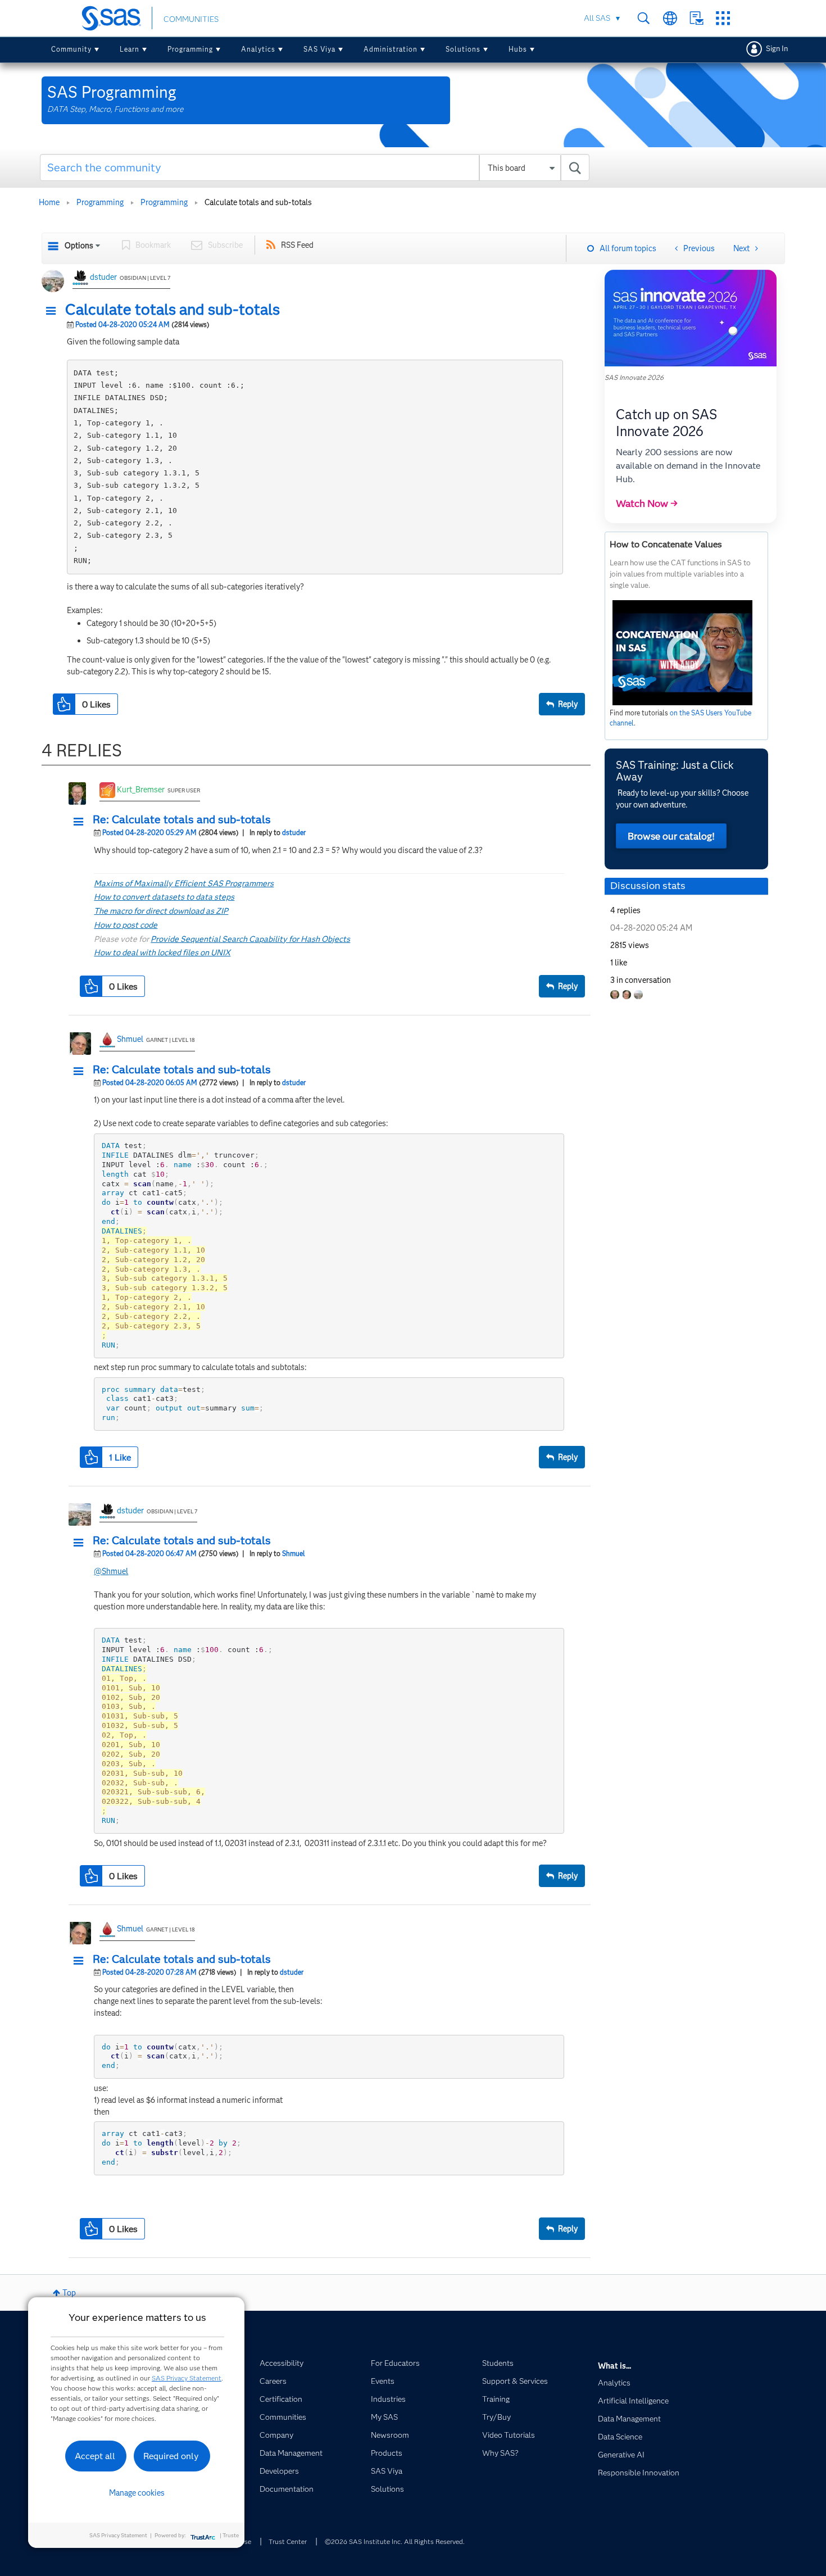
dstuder (103, 277)
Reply (568, 704)
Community (71, 49)
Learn (130, 49)
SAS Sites (723, 18)
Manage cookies (137, 2493)
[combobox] (315, 167)
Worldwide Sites (670, 18)
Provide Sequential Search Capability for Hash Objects (250, 939)
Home (49, 202)
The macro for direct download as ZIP (161, 911)
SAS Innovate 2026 (634, 377)
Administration (391, 49)
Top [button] (69, 2293)
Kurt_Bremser (141, 790)
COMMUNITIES (191, 19)
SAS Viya (319, 49)
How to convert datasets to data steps (164, 897)
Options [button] (79, 246)
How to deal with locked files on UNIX (162, 953)
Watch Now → (647, 504)
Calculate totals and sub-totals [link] (258, 202)
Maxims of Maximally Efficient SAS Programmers (184, 883)
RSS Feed (297, 245)
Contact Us (696, 18)
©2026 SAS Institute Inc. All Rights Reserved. (395, 2541)
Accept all (95, 2456)
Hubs (518, 49)
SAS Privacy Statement (187, 2378)
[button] (54, 311)
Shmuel (130, 1039)
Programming (190, 49)
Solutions (463, 49)
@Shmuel (111, 1571)
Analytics (258, 49)
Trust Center (288, 2541)
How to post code (126, 925)
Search (644, 18)
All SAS (597, 18)
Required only (171, 2456)
